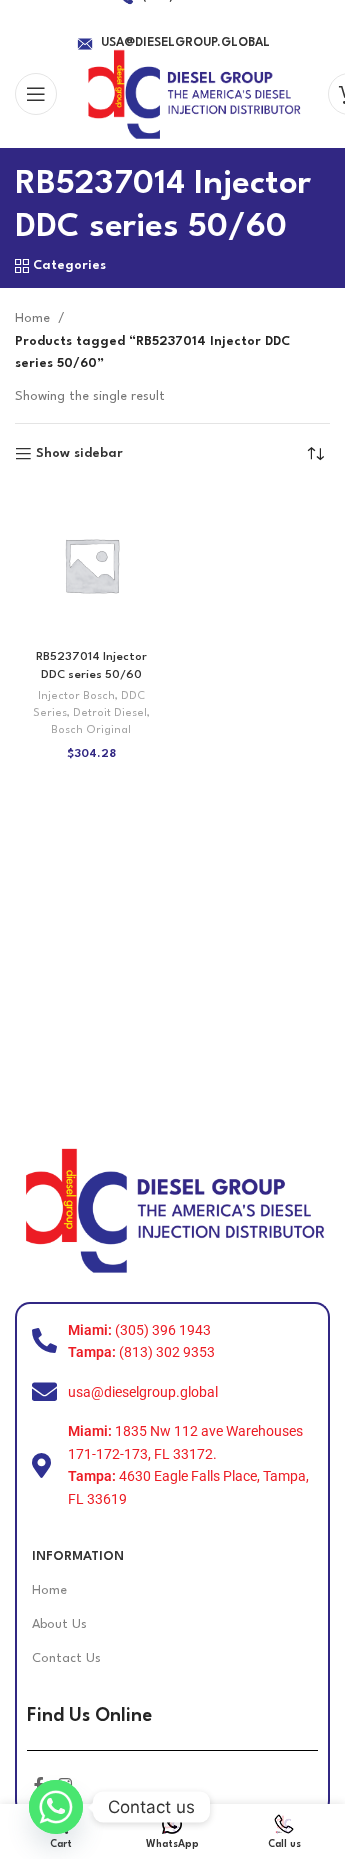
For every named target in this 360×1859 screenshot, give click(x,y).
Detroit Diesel (110, 713)
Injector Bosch (76, 696)
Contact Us (66, 1658)
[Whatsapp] (56, 1807)
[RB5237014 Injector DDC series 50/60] (91, 565)
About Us (59, 1624)
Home (32, 318)
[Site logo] (192, 93)
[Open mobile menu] (36, 94)
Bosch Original (91, 730)
